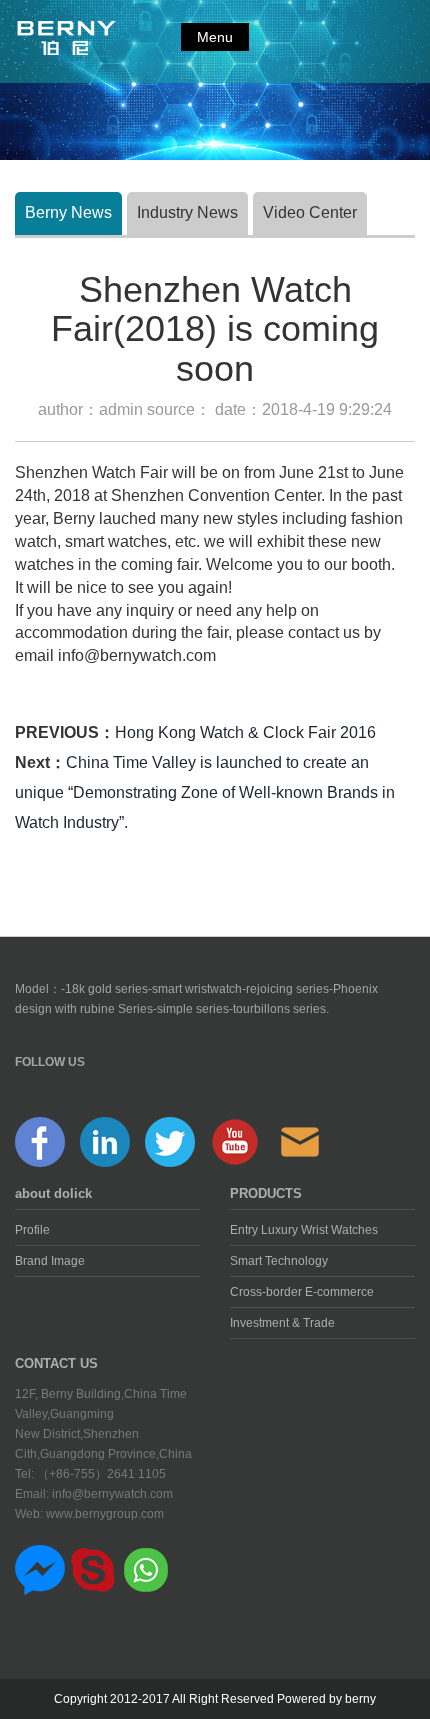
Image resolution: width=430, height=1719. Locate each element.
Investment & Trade (282, 1323)
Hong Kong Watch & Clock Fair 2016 (245, 732)
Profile (32, 1230)
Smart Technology (279, 1261)
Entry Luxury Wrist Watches (304, 1230)
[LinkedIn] (105, 1141)
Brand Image (50, 1261)
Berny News (68, 212)
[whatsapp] (146, 1569)
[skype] (93, 1569)
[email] (300, 1141)
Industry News (187, 212)
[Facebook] (40, 1141)
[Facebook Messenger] (40, 1569)
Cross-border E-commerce (302, 1292)
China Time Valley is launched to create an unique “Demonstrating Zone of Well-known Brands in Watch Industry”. (205, 792)
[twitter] (170, 1141)
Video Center (310, 212)
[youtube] (235, 1141)
